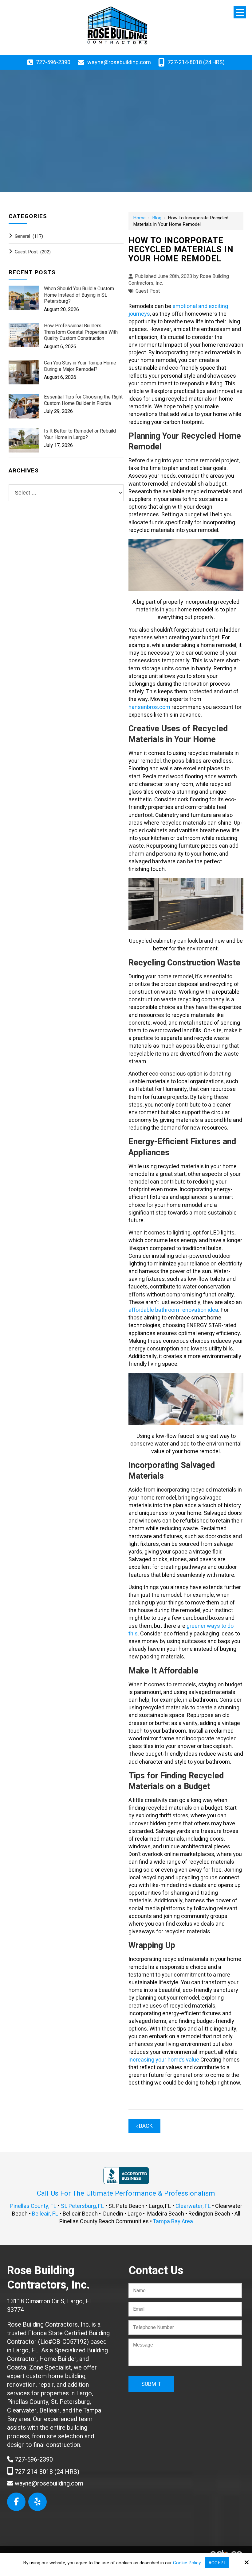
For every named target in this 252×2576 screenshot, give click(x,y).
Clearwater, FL (193, 2206)
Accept (217, 2563)
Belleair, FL (45, 2214)
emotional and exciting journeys (178, 310)
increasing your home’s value (164, 2060)
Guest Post (148, 291)
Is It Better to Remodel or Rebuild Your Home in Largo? (80, 434)
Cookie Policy (187, 2563)
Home (139, 218)
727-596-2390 (53, 62)
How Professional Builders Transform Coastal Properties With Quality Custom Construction (81, 332)
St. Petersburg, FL (83, 2206)
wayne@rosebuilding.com (119, 62)
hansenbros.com (149, 707)
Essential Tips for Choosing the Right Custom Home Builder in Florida (83, 400)
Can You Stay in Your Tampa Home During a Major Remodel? (80, 366)
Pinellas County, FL (33, 2206)
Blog (157, 218)
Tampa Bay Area (173, 2222)
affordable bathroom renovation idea (173, 1310)
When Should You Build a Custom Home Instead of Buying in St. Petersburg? (79, 295)
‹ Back (144, 2126)
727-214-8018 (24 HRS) (196, 62)
